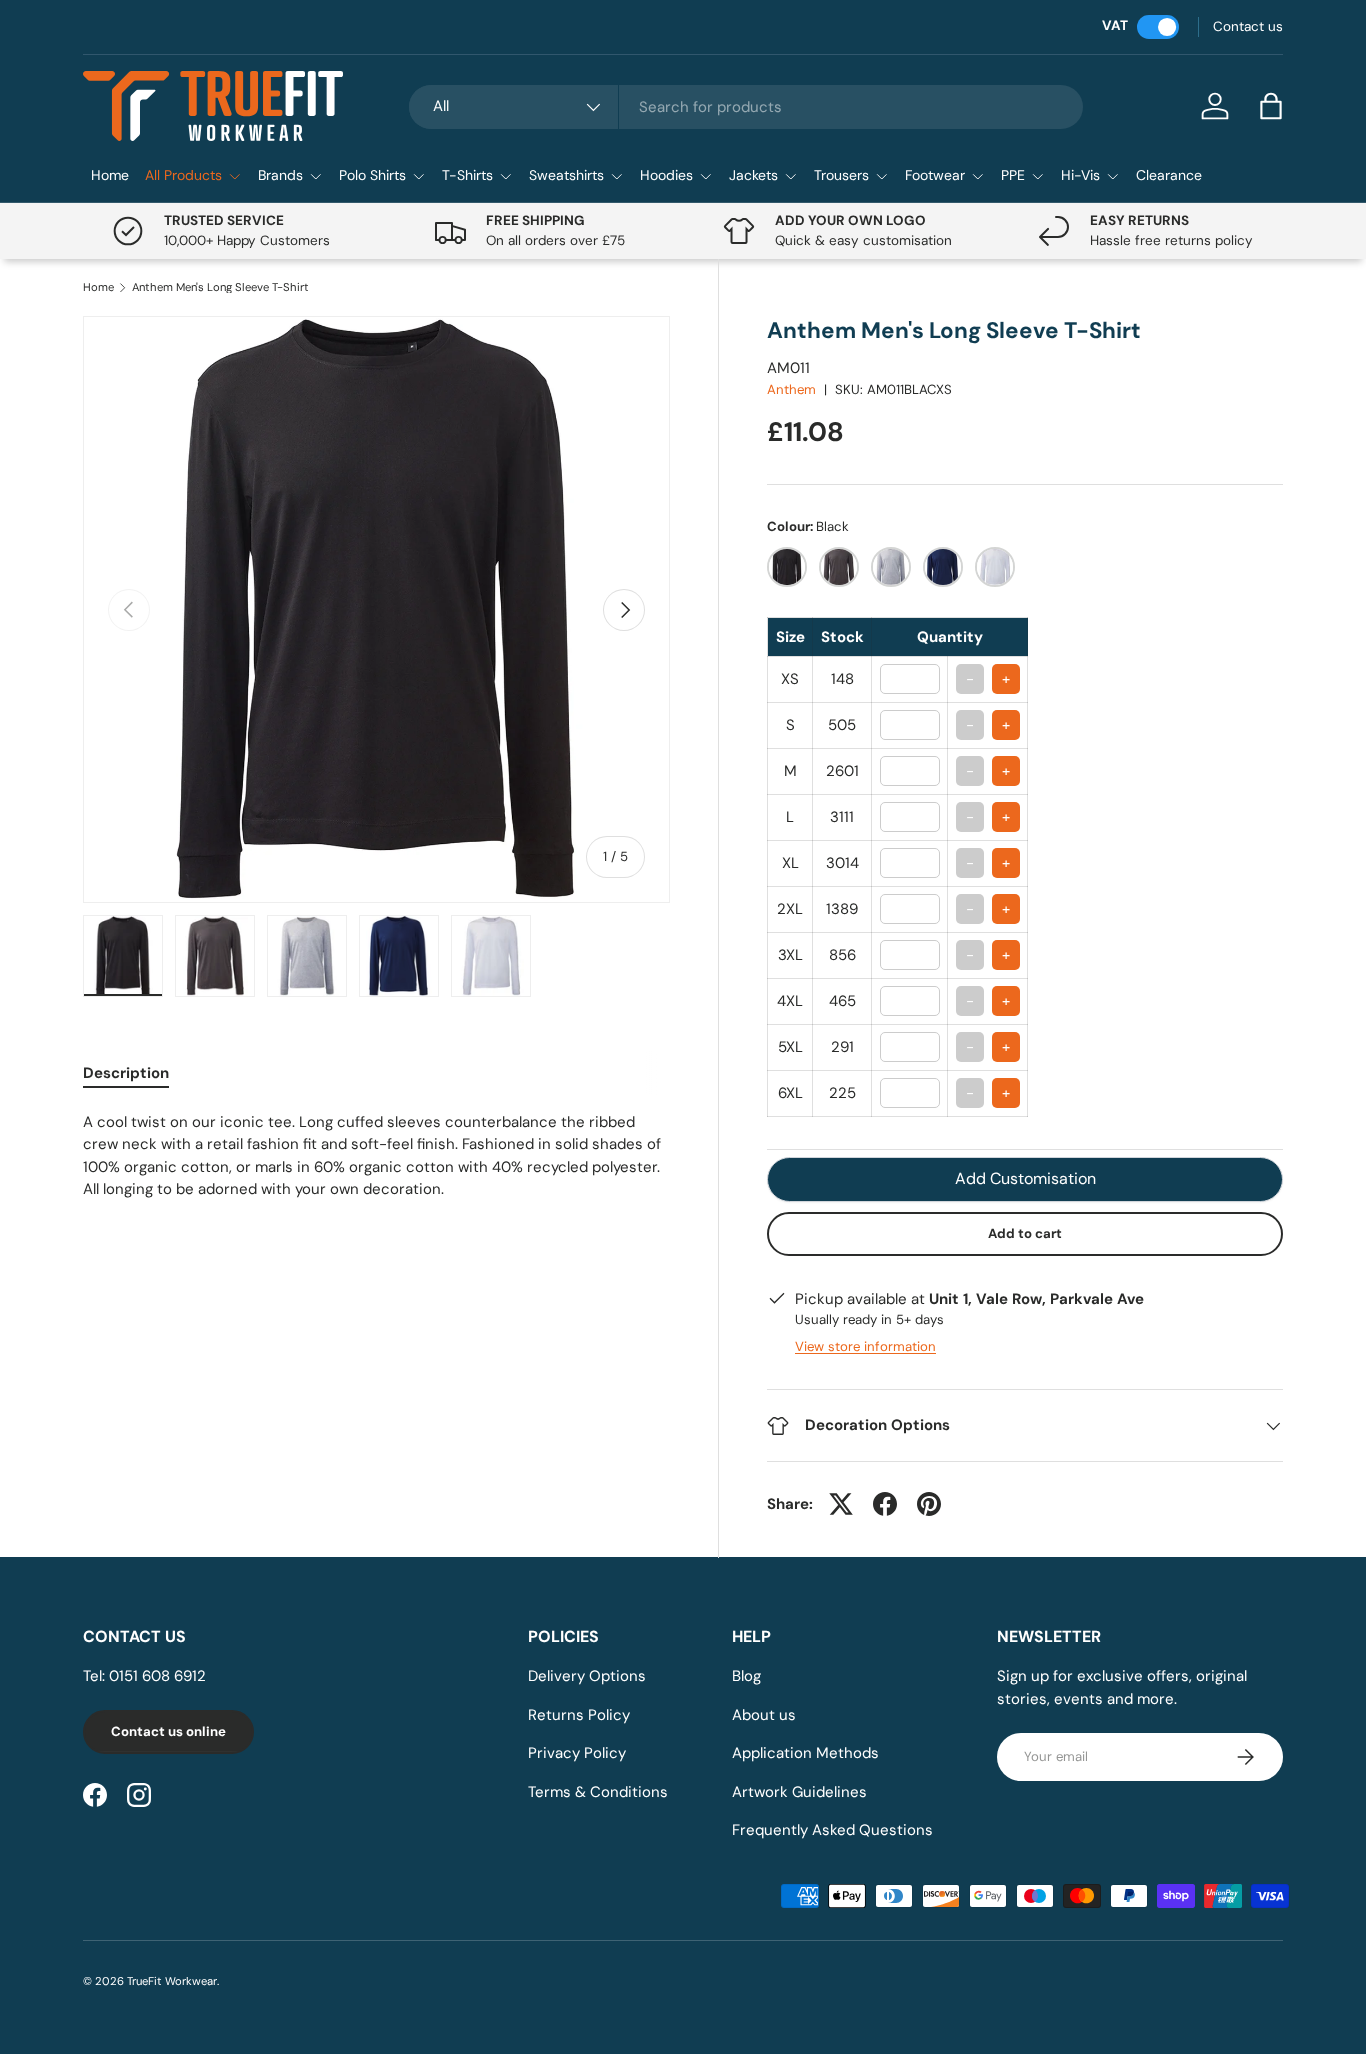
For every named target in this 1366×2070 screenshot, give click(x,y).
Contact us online (168, 1731)
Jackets (753, 175)
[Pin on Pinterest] (929, 1504)
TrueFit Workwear (172, 1981)
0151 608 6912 (157, 1676)
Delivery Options (587, 1676)
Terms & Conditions (598, 1792)
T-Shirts (467, 175)
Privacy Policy (577, 1753)
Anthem (791, 389)
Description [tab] (126, 1073)
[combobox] (746, 107)
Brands (280, 175)
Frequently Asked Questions (832, 1830)
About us (764, 1715)
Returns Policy (579, 1715)
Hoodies (666, 175)
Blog (746, 1676)
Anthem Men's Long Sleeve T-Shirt (220, 287)
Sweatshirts (566, 175)
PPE (1013, 175)
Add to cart (1025, 1233)
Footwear (935, 175)
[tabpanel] (376, 1156)
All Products (183, 175)
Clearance (1169, 175)
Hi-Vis (1080, 175)
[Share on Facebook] (885, 1504)
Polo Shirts (372, 175)
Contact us (1248, 26)
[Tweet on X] (841, 1504)
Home (110, 175)
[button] (1271, 106)
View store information (865, 1346)
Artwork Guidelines (799, 1792)
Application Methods (805, 1753)
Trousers (841, 175)
